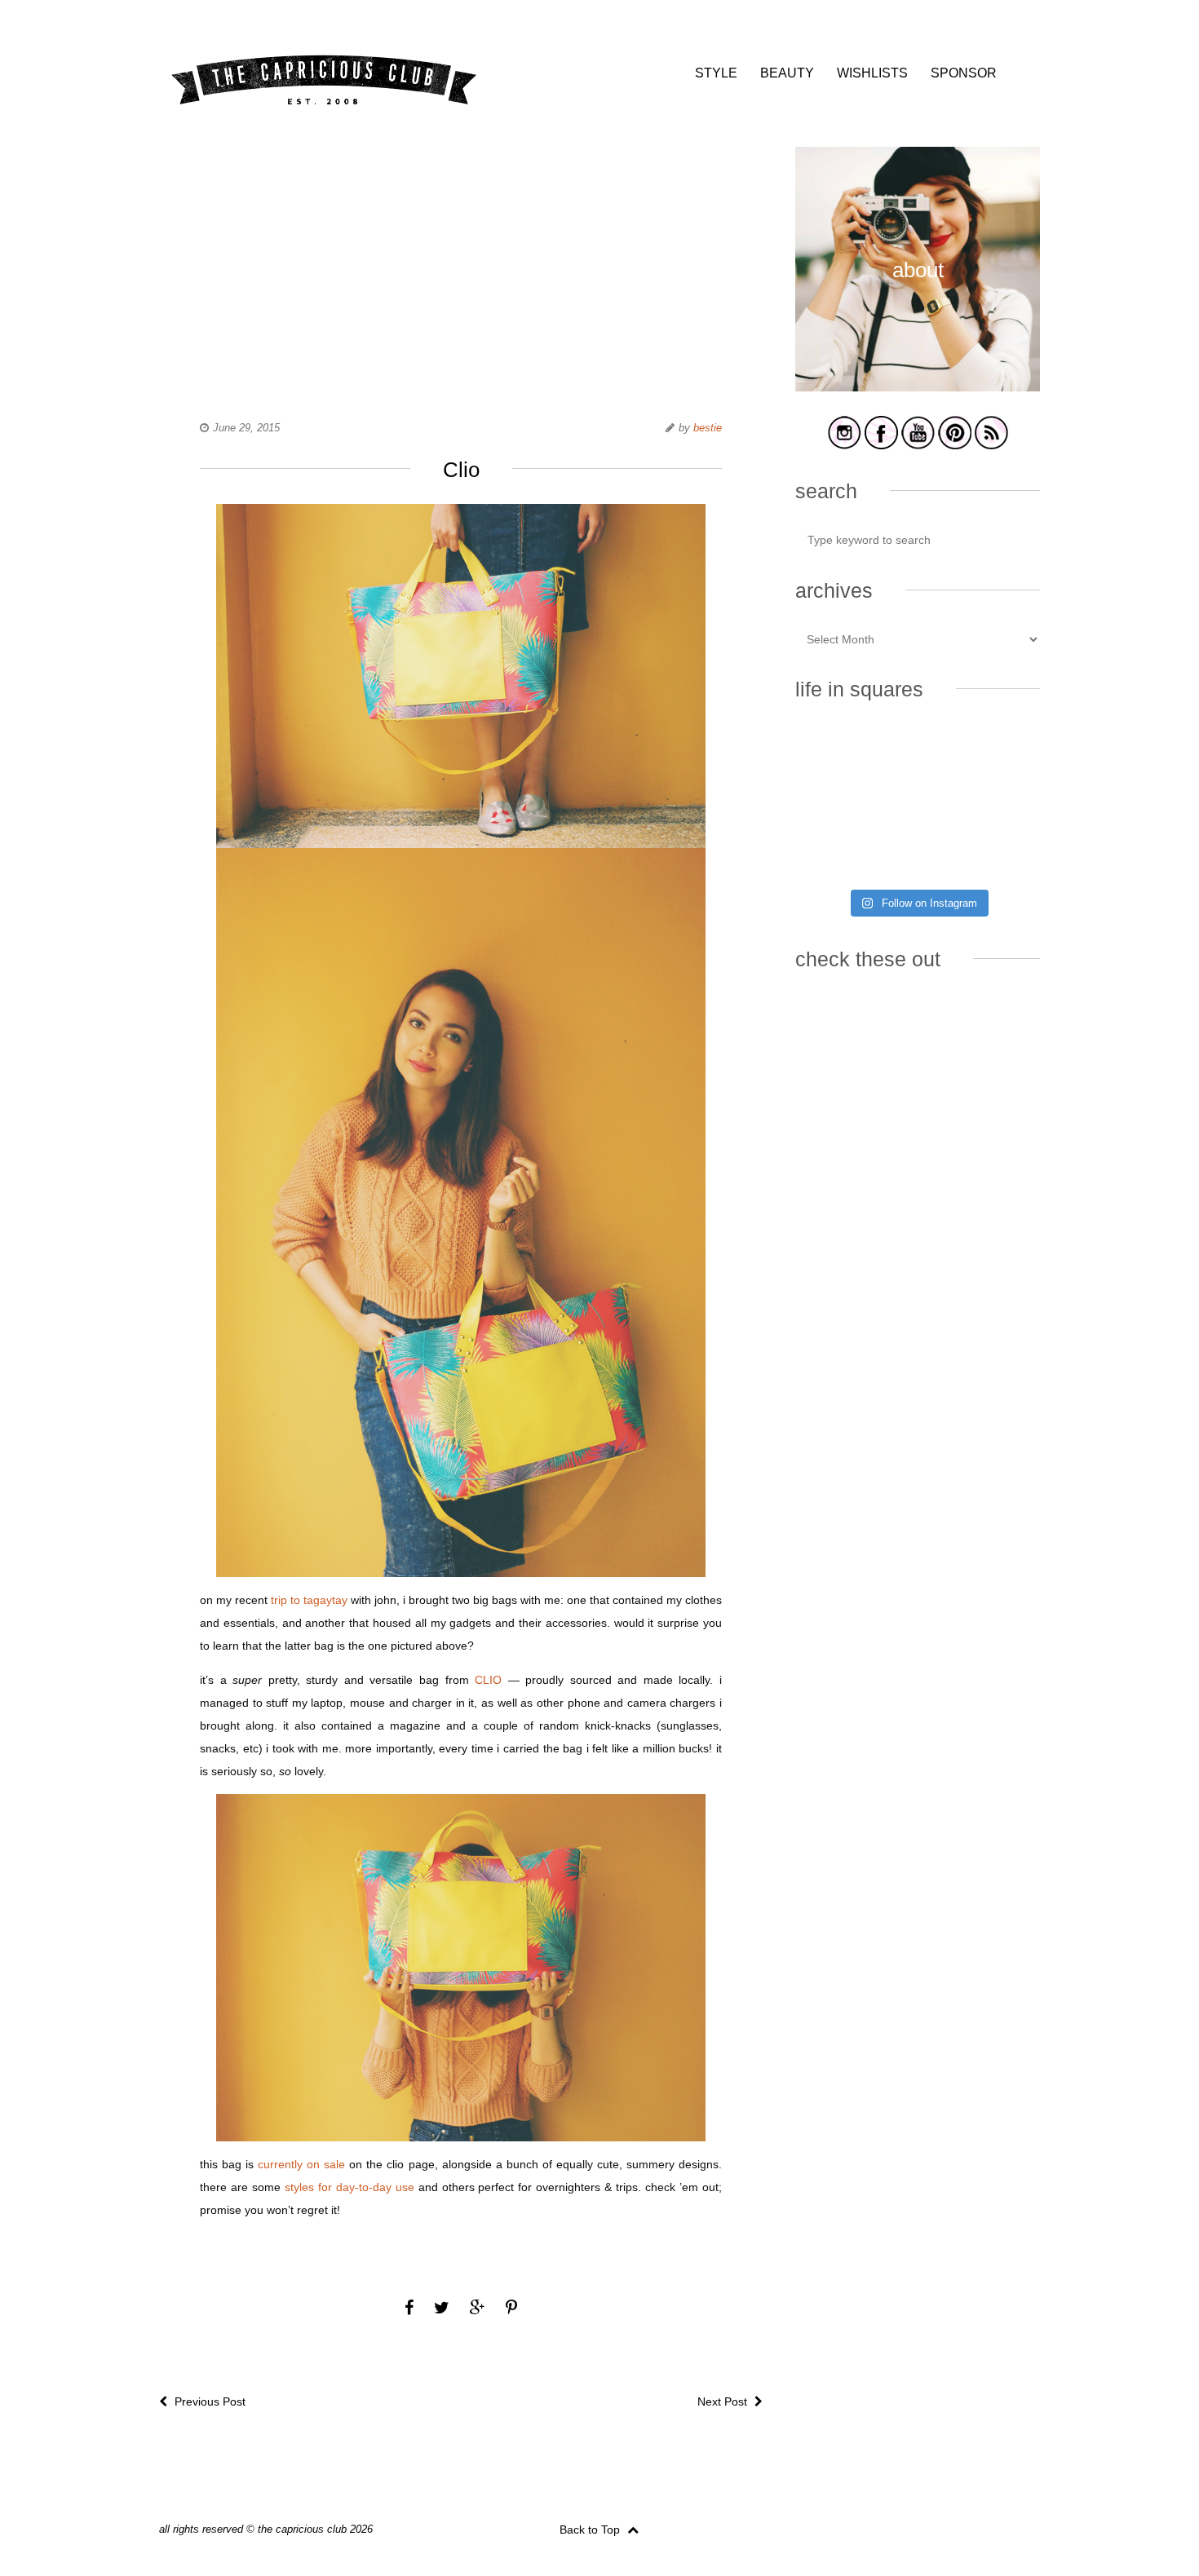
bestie (708, 428)
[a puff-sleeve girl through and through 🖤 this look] (1002, 803)
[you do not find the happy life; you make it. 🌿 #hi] (917, 753)
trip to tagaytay (309, 1600)
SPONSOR (964, 73)
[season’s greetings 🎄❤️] (833, 753)
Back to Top (591, 2530)
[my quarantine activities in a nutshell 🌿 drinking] (1002, 854)
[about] (918, 389)
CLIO (488, 1680)
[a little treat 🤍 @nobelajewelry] (1002, 753)
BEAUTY (787, 73)
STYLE (716, 73)
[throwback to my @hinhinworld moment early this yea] (833, 854)
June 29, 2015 (246, 428)
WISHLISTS (872, 73)
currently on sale (301, 2164)
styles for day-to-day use (350, 2187)
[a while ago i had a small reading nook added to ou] (917, 803)
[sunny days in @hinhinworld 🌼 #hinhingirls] (833, 803)
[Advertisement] (461, 261)
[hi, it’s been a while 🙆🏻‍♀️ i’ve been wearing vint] (917, 854)
